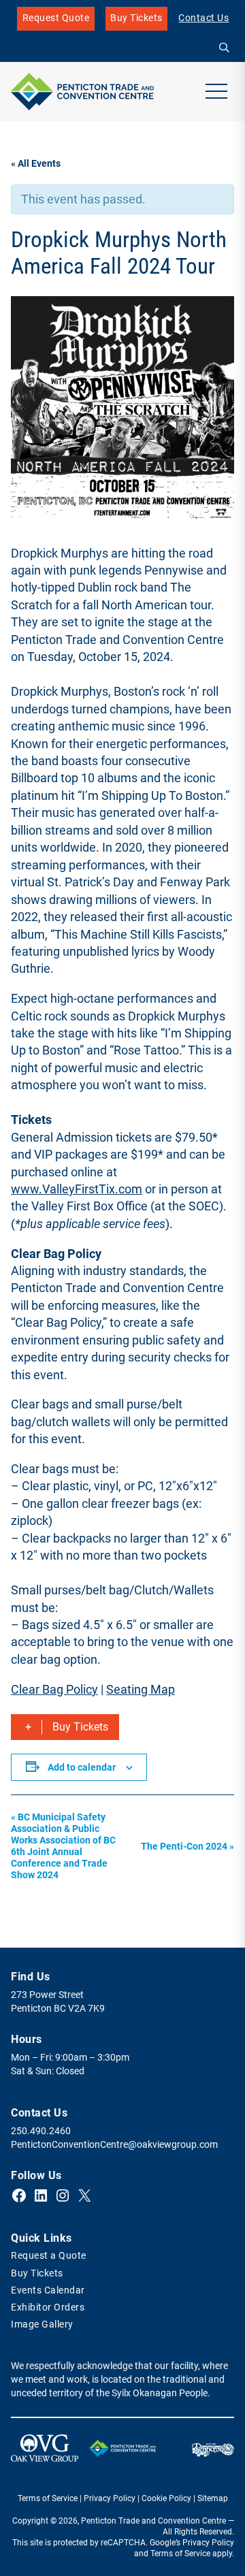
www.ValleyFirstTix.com (77, 1189)
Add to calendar (82, 1767)
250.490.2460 (41, 2131)
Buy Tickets (136, 21)
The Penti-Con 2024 (187, 1847)
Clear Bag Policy (54, 1689)
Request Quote (56, 18)
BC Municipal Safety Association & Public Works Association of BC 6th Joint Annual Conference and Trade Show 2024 (63, 1846)
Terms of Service (48, 2498)
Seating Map (141, 1689)
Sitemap (213, 2498)
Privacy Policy (110, 2498)
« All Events (36, 164)
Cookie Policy (166, 2498)
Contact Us (203, 18)
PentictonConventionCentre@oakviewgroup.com (114, 2145)
